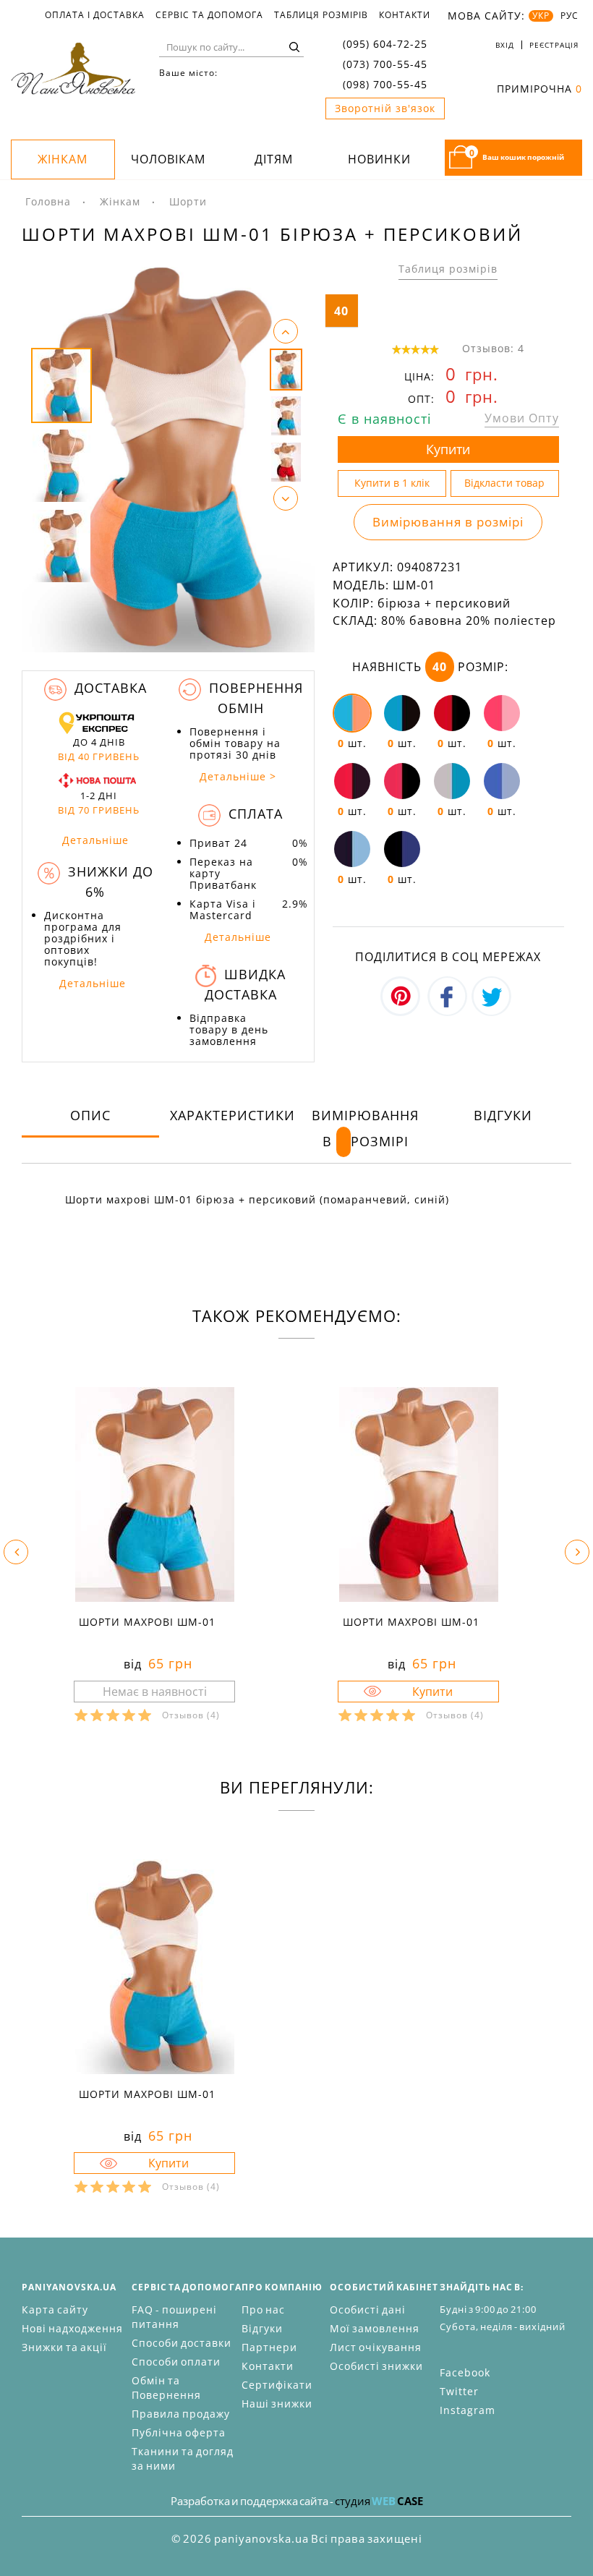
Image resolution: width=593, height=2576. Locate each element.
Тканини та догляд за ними (183, 2458)
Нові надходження (72, 2328)
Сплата (253, 814)
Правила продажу (181, 2414)
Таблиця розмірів (321, 15)
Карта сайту (55, 2310)
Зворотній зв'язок (385, 108)
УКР (541, 16)
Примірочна (539, 89)
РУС (569, 16)
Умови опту (522, 418)
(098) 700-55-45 (385, 84)
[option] (168, 457)
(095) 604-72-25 (385, 44)
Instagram (468, 2410)
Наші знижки (277, 2404)
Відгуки (503, 1115)
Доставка (108, 688)
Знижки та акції (64, 2347)
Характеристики (232, 1115)
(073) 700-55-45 (385, 64)
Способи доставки (182, 2343)
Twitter (459, 2391)
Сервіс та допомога (209, 15)
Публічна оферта (179, 2432)
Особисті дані (368, 2310)
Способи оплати (176, 2362)
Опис (90, 1115)
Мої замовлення (375, 2328)
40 (341, 311)
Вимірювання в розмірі (448, 522)
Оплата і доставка (95, 15)
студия (379, 2501)
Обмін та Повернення (166, 2388)
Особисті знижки (376, 2366)
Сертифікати (277, 2385)
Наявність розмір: (430, 667)
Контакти (405, 15)
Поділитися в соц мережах (448, 957)
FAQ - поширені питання (174, 2317)
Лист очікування (376, 2347)
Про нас (263, 2310)
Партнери (269, 2347)
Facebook (465, 2372)
